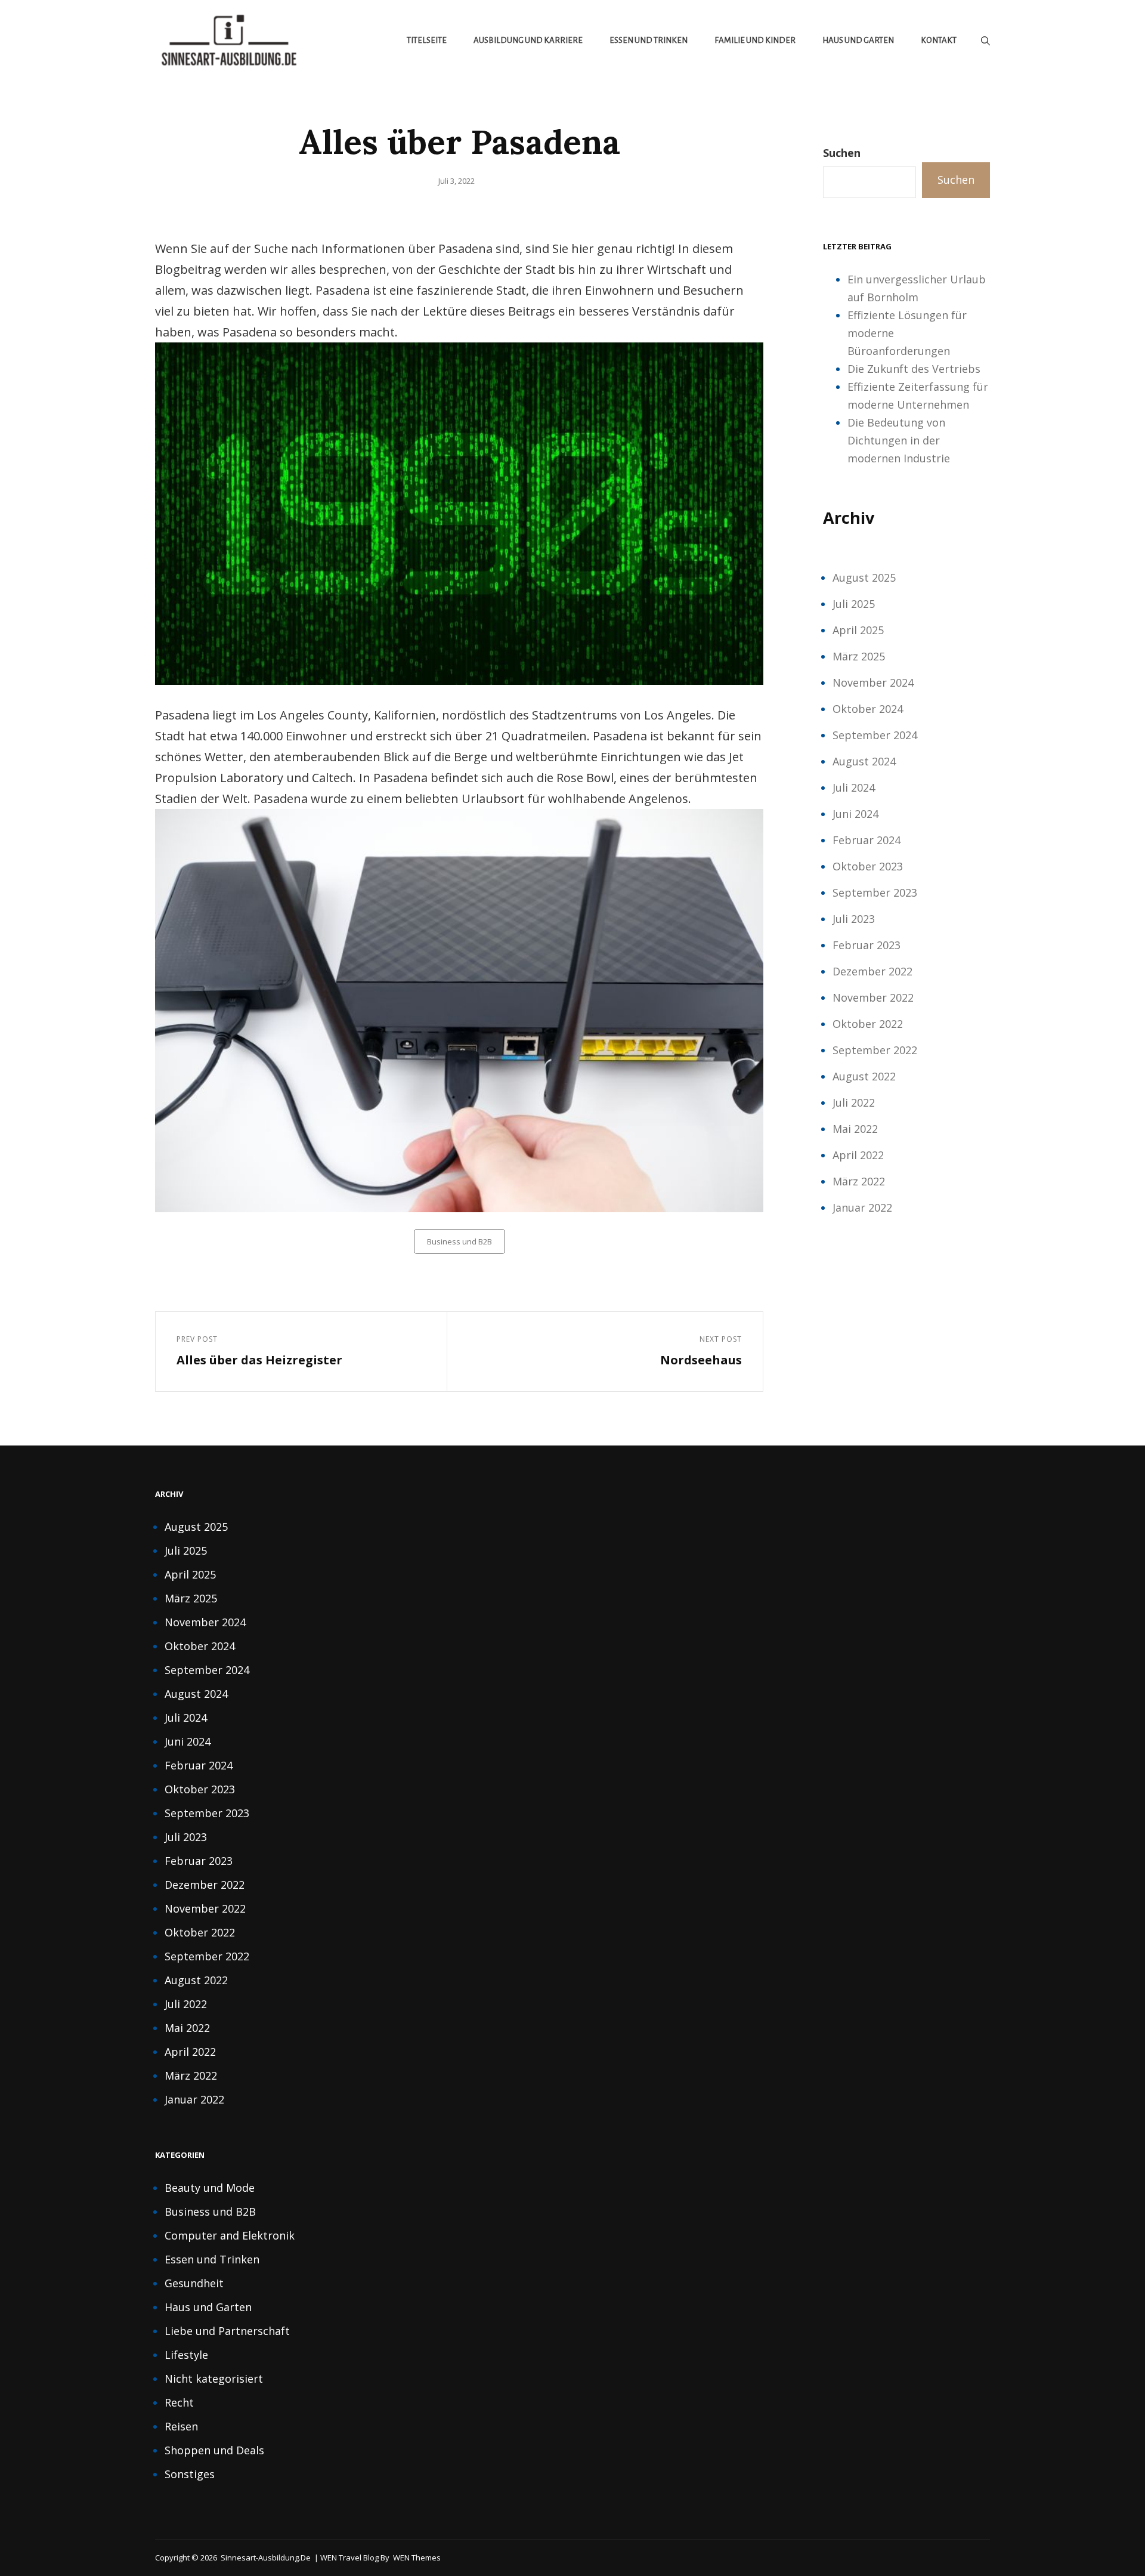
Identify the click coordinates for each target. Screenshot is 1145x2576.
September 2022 (875, 1050)
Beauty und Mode (210, 2188)
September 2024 (875, 735)
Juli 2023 (854, 919)
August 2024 (864, 761)
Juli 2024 (854, 787)
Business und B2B (459, 1241)
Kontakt (939, 40)
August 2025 (864, 577)
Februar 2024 (867, 840)
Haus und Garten (858, 40)
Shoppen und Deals (214, 2450)
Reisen (181, 2426)
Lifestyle (186, 2355)
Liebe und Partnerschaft (227, 2331)
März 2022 (859, 1181)
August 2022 (864, 1076)
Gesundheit (194, 2283)
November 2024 (873, 682)
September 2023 (875, 892)
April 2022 (858, 1155)
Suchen (842, 153)
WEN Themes (417, 2558)
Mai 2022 (855, 1129)
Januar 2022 (862, 1207)
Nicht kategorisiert (214, 2379)
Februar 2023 (867, 945)
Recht (179, 2402)
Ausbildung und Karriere (528, 40)
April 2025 (858, 630)
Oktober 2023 (868, 866)
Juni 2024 (855, 814)
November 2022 (873, 997)
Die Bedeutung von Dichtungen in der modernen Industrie (899, 440)
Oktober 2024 (868, 709)
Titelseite (427, 40)
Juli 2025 (854, 604)
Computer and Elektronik (230, 2235)
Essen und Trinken (649, 40)
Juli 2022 (854, 1102)
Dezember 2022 (872, 971)
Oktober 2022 (868, 1024)
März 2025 (859, 656)
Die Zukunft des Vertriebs (914, 369)
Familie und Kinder (755, 40)
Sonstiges (190, 2474)
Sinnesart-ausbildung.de (266, 2558)
